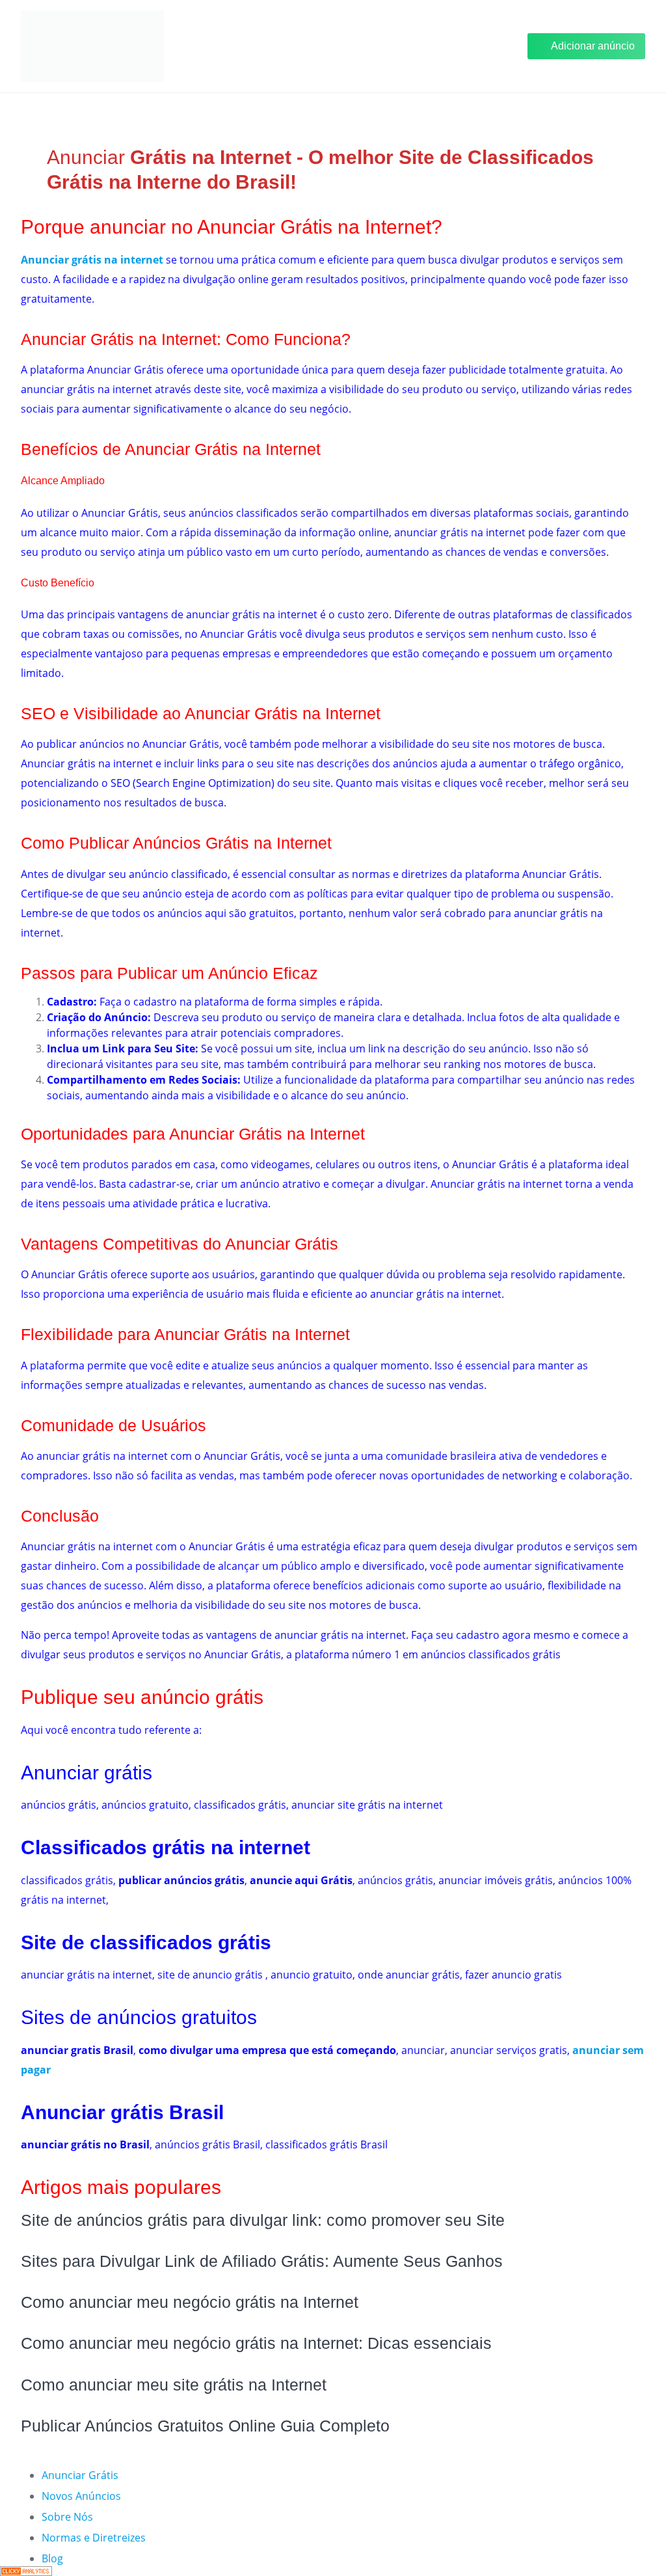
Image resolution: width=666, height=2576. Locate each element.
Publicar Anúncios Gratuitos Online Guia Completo (205, 2426)
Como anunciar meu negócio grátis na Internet (190, 2302)
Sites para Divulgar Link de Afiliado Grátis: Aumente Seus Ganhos (262, 2261)
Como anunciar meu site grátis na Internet (174, 2385)
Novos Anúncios (81, 2496)
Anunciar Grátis (80, 2475)
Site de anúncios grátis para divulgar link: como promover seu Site (263, 2220)
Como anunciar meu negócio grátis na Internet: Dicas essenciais (256, 2343)
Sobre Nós (67, 2517)
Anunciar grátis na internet (92, 260)
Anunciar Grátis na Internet (119, 339)
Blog (52, 2558)
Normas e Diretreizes (94, 2538)
